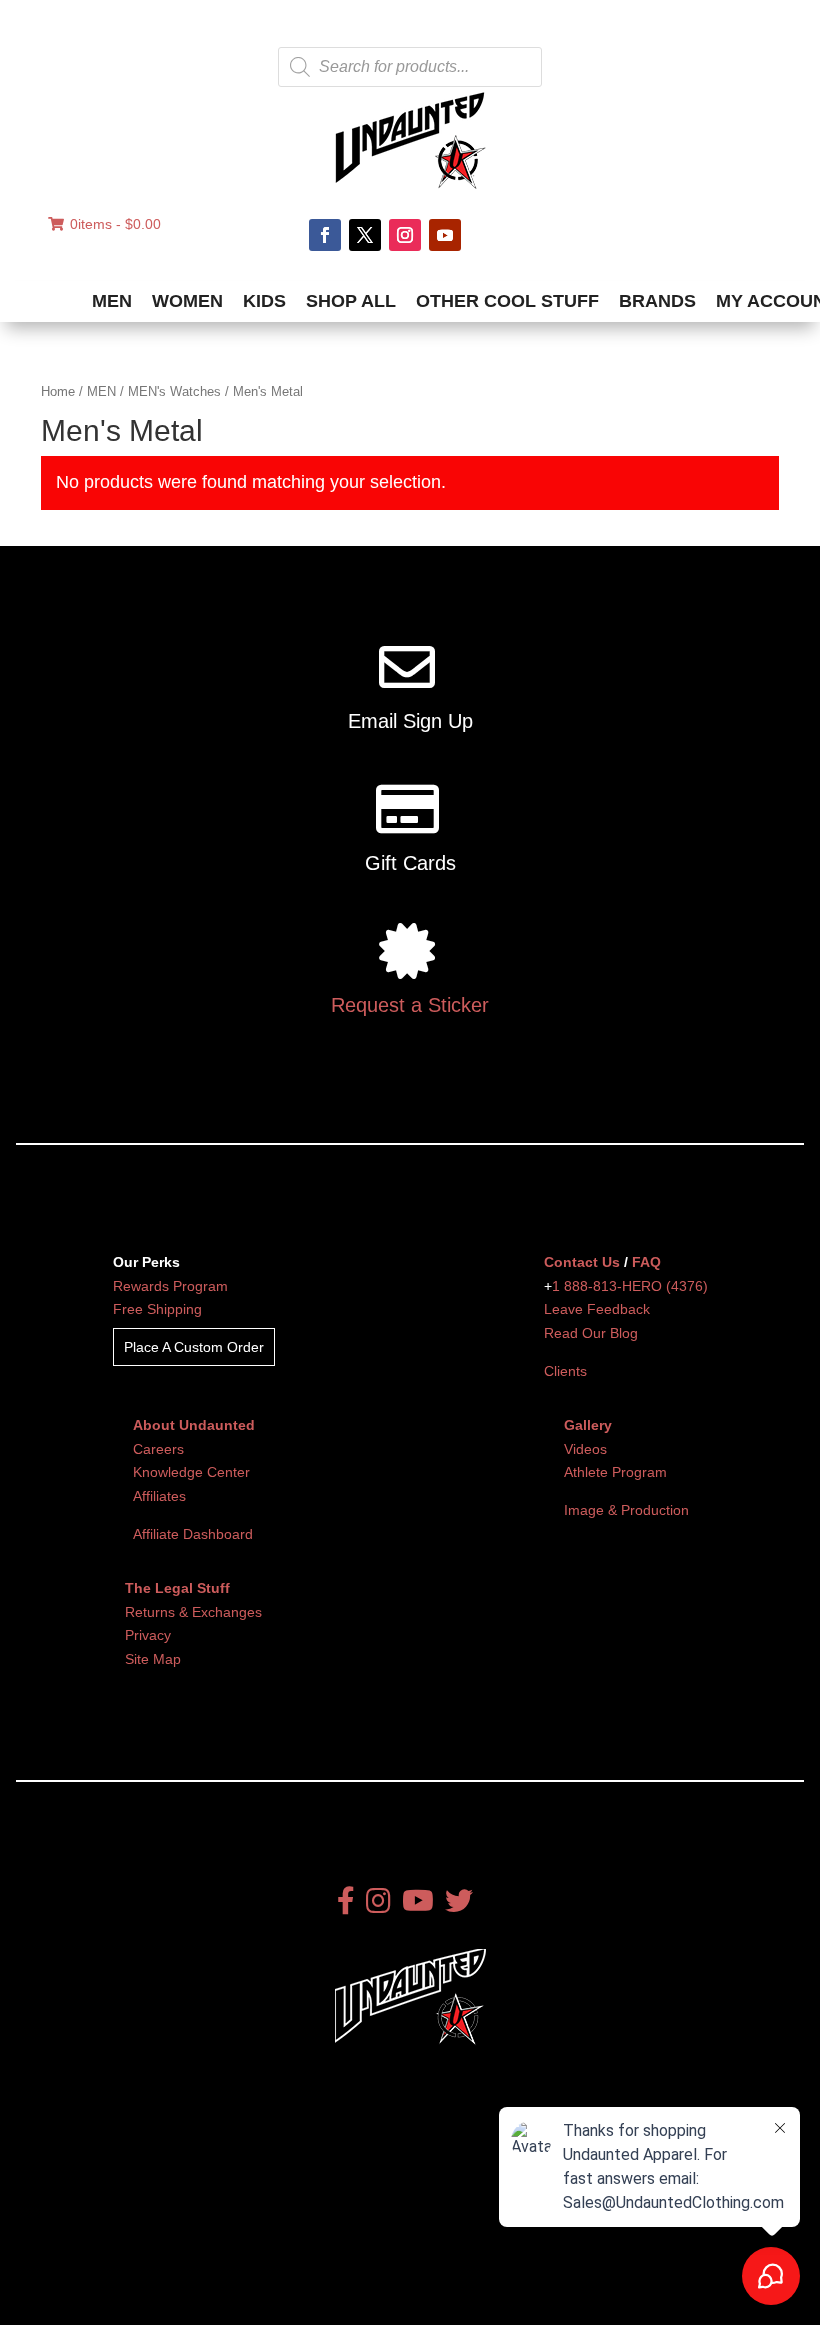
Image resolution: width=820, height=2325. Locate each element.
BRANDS (657, 301)
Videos (585, 1449)
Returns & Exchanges (193, 1612)
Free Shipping (157, 1309)
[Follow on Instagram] (405, 235)
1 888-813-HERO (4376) (630, 1286)
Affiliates (159, 1496)
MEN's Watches (174, 391)
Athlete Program (615, 1472)
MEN (112, 301)
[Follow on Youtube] (445, 235)
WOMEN (187, 301)
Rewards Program (170, 1286)
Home (58, 391)
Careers (158, 1449)
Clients (565, 1371)
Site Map (153, 1659)
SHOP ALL (351, 301)
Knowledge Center (191, 1472)
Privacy (148, 1635)
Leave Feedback (597, 1309)
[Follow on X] (365, 235)
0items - (115, 224)
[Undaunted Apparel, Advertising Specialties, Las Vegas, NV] (125, 2234)
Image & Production (626, 1510)
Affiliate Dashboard (193, 1534)
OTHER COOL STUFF (507, 301)
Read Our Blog (591, 1333)
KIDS (264, 301)
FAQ (646, 1262)
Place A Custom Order (194, 1347)
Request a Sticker (410, 1005)
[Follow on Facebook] (325, 235)
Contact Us (582, 1262)
